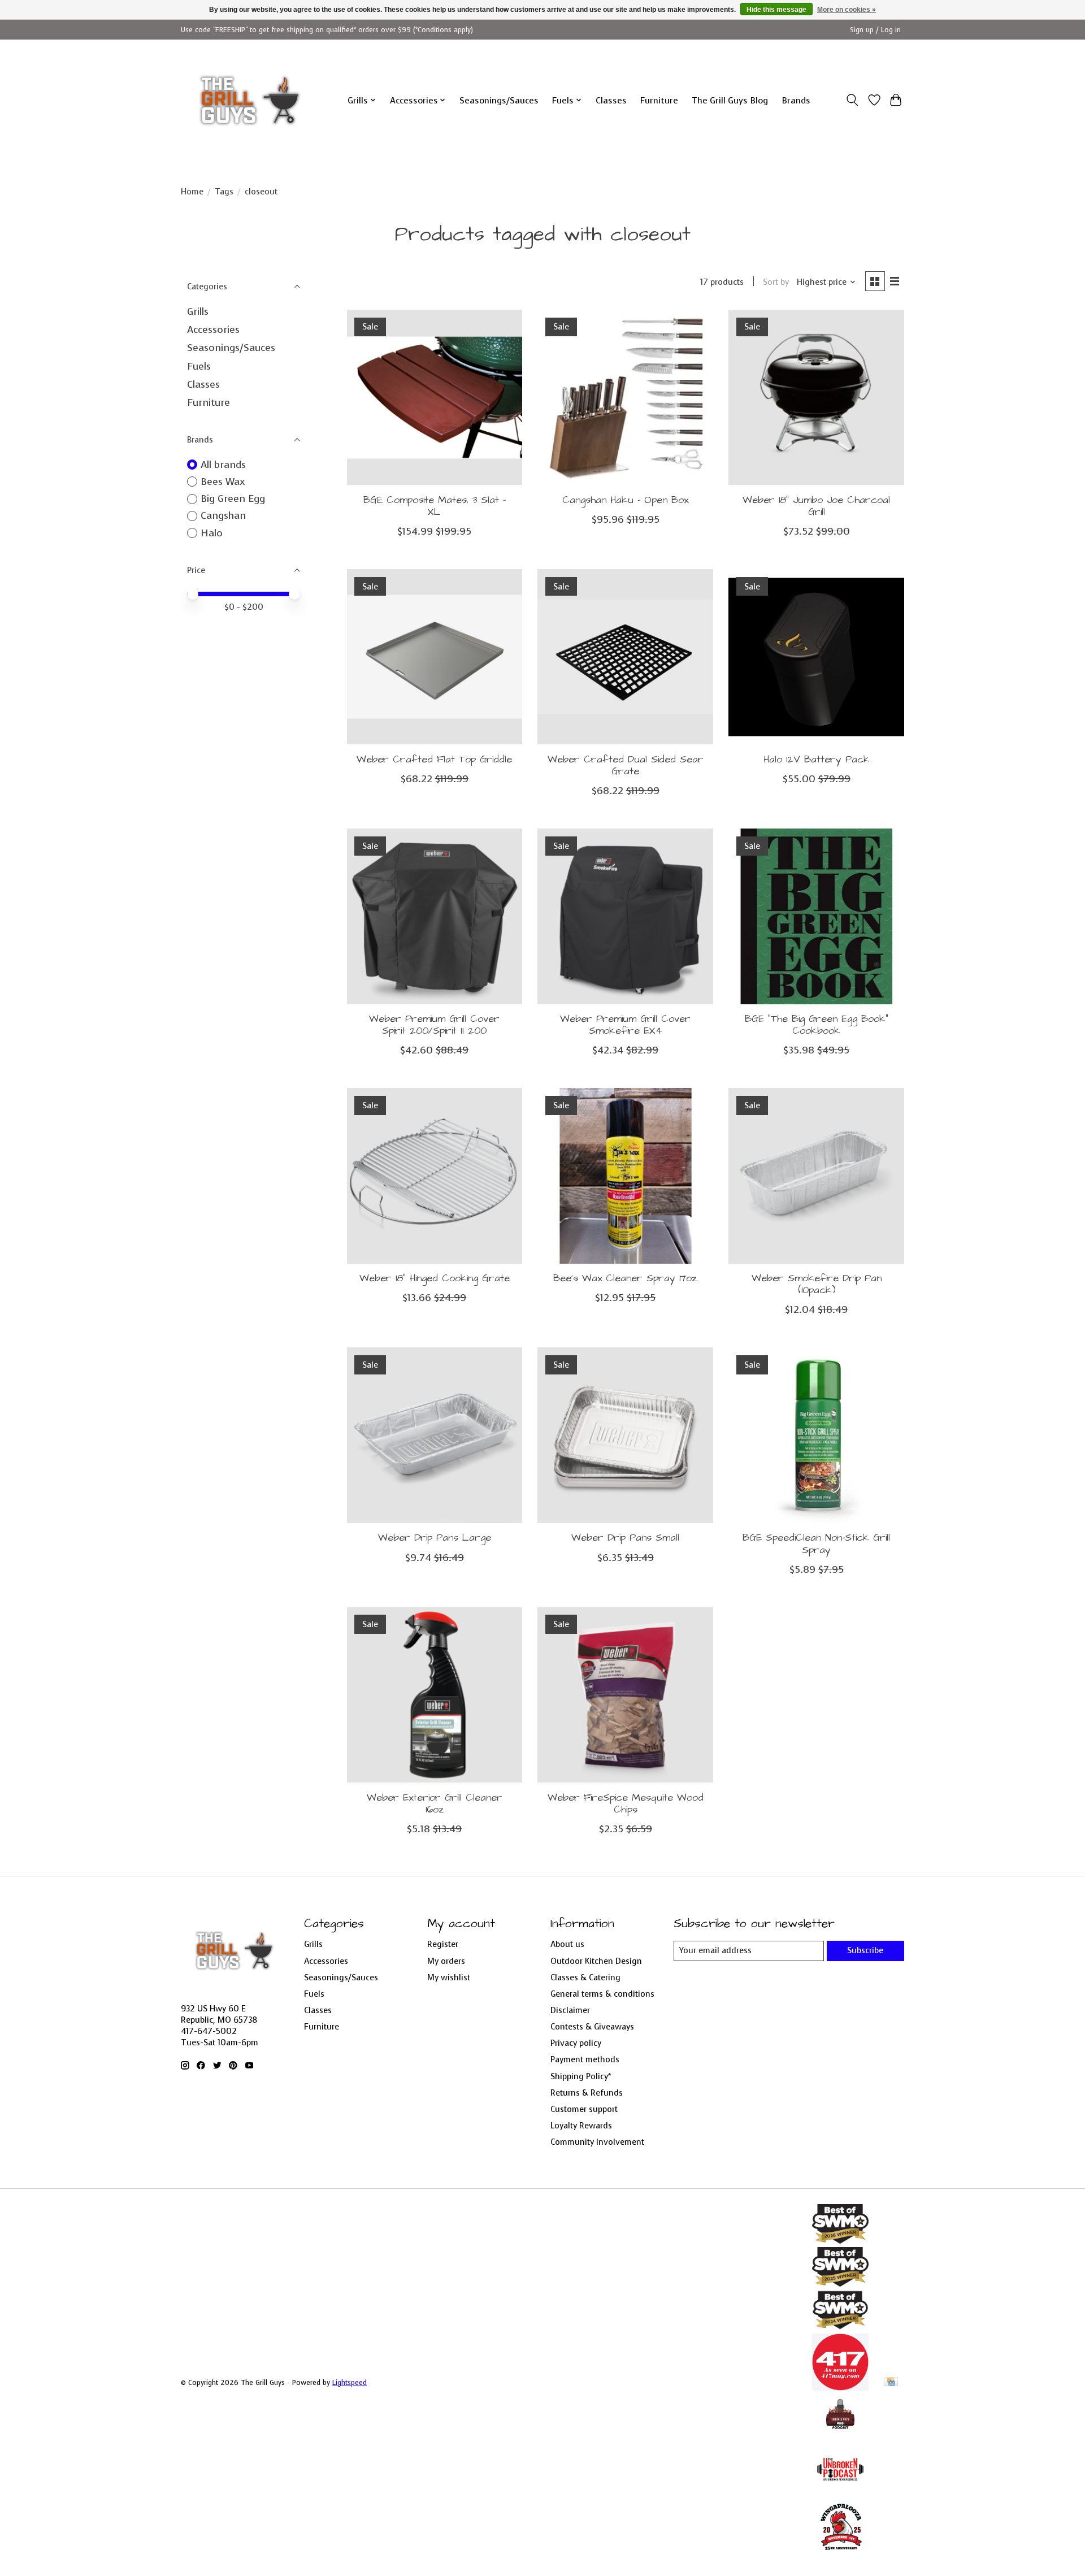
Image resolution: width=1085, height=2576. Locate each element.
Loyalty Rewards (581, 2126)
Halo (212, 533)
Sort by (776, 282)
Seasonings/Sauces (499, 100)
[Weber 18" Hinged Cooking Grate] (435, 1176)
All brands (223, 465)
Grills (198, 311)
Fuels (199, 366)
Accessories (213, 329)
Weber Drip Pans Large (435, 1538)
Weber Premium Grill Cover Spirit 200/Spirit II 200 (434, 1025)
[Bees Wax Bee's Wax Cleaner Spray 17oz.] (625, 1176)
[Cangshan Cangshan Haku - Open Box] (625, 397)
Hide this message (776, 10)
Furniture (659, 100)
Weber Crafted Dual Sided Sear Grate (626, 766)
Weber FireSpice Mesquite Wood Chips (626, 1804)
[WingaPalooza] (840, 2554)
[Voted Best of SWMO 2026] (840, 2240)
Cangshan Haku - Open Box (625, 500)
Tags (224, 192)
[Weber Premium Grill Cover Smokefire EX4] (625, 916)
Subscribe (865, 1950)
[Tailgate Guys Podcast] (840, 2434)
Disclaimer (570, 2010)
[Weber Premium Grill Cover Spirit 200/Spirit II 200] (435, 916)
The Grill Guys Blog (730, 100)
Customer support (584, 2109)
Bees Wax (223, 482)
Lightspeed (350, 2383)
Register (443, 1944)
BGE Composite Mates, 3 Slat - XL (435, 506)
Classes (611, 100)
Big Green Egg (233, 498)
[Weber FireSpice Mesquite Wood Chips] (625, 1695)
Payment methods (585, 2059)
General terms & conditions (602, 1994)
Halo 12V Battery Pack (817, 760)
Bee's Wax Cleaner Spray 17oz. (626, 1278)
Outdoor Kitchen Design (596, 1961)
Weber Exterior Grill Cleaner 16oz (435, 1804)
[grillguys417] (250, 100)
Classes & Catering (585, 1977)
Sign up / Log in (875, 30)
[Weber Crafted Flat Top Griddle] (435, 657)
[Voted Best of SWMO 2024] (840, 2327)
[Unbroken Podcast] (840, 2494)
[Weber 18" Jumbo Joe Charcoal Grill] (816, 397)
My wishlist (449, 1977)
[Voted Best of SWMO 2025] (840, 2283)
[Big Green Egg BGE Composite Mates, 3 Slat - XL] (435, 397)
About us (567, 1944)
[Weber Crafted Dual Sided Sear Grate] (625, 657)
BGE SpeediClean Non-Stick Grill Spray (816, 1544)
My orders (446, 1961)
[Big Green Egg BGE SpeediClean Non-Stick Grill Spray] (816, 1435)
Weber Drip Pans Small (625, 1538)
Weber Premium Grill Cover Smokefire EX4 (625, 1025)
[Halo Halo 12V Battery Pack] (816, 657)
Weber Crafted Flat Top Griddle (434, 760)
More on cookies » (847, 10)
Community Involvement (597, 2142)
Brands (796, 100)
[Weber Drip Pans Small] (625, 1435)
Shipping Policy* (581, 2076)
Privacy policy (576, 2043)
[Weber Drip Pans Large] (435, 1435)
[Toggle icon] (852, 100)
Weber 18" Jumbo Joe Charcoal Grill (816, 506)
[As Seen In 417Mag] (840, 2387)
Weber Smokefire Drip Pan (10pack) (817, 1284)
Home (192, 192)
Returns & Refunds (587, 2093)
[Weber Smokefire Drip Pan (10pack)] (816, 1176)
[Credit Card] (891, 2383)
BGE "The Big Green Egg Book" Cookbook (817, 1025)
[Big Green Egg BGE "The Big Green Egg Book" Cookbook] (816, 916)
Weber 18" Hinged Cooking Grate (435, 1278)
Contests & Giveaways (592, 2027)
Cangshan (223, 515)
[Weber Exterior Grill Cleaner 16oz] (435, 1695)
